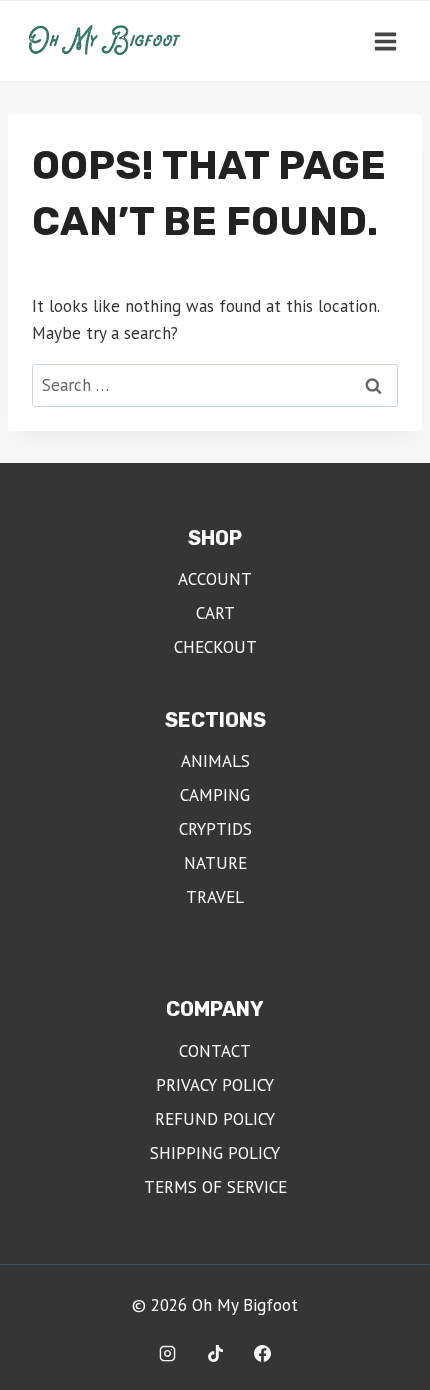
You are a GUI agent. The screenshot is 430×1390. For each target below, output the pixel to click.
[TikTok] (215, 1353)
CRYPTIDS (215, 829)
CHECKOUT (215, 647)
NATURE (215, 863)
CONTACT (215, 1051)
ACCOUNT (215, 579)
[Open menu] (385, 41)
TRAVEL (215, 897)
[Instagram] (167, 1353)
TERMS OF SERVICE (215, 1187)
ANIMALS (215, 761)
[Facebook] (263, 1353)
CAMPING (215, 795)
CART (215, 613)
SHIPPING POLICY (215, 1153)
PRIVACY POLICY (215, 1085)
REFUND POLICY (215, 1119)
